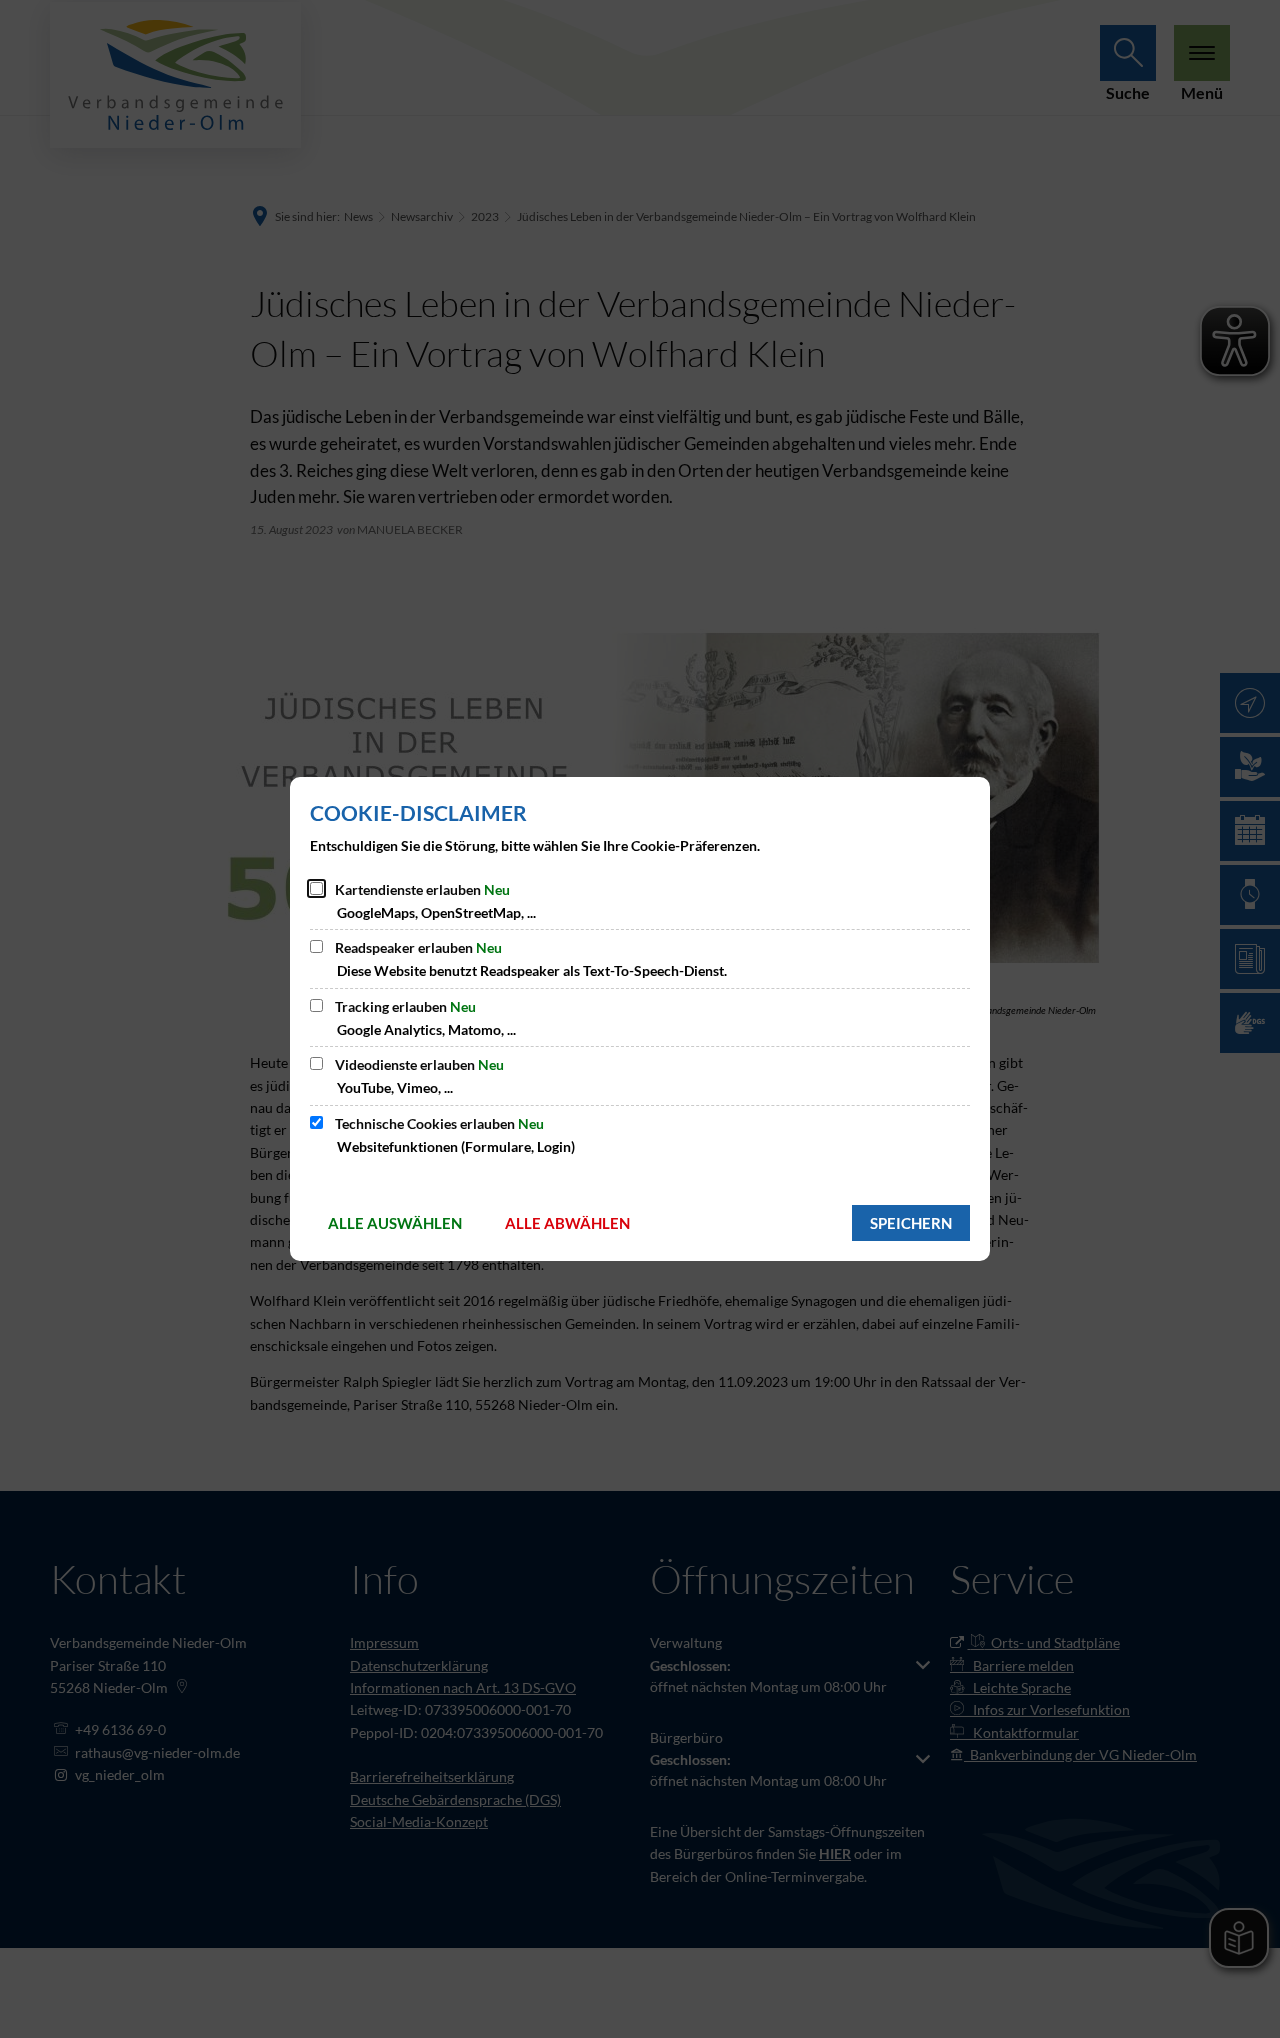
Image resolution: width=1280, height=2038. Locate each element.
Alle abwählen (567, 1223)
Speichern (911, 1223)
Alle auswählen (395, 1223)
